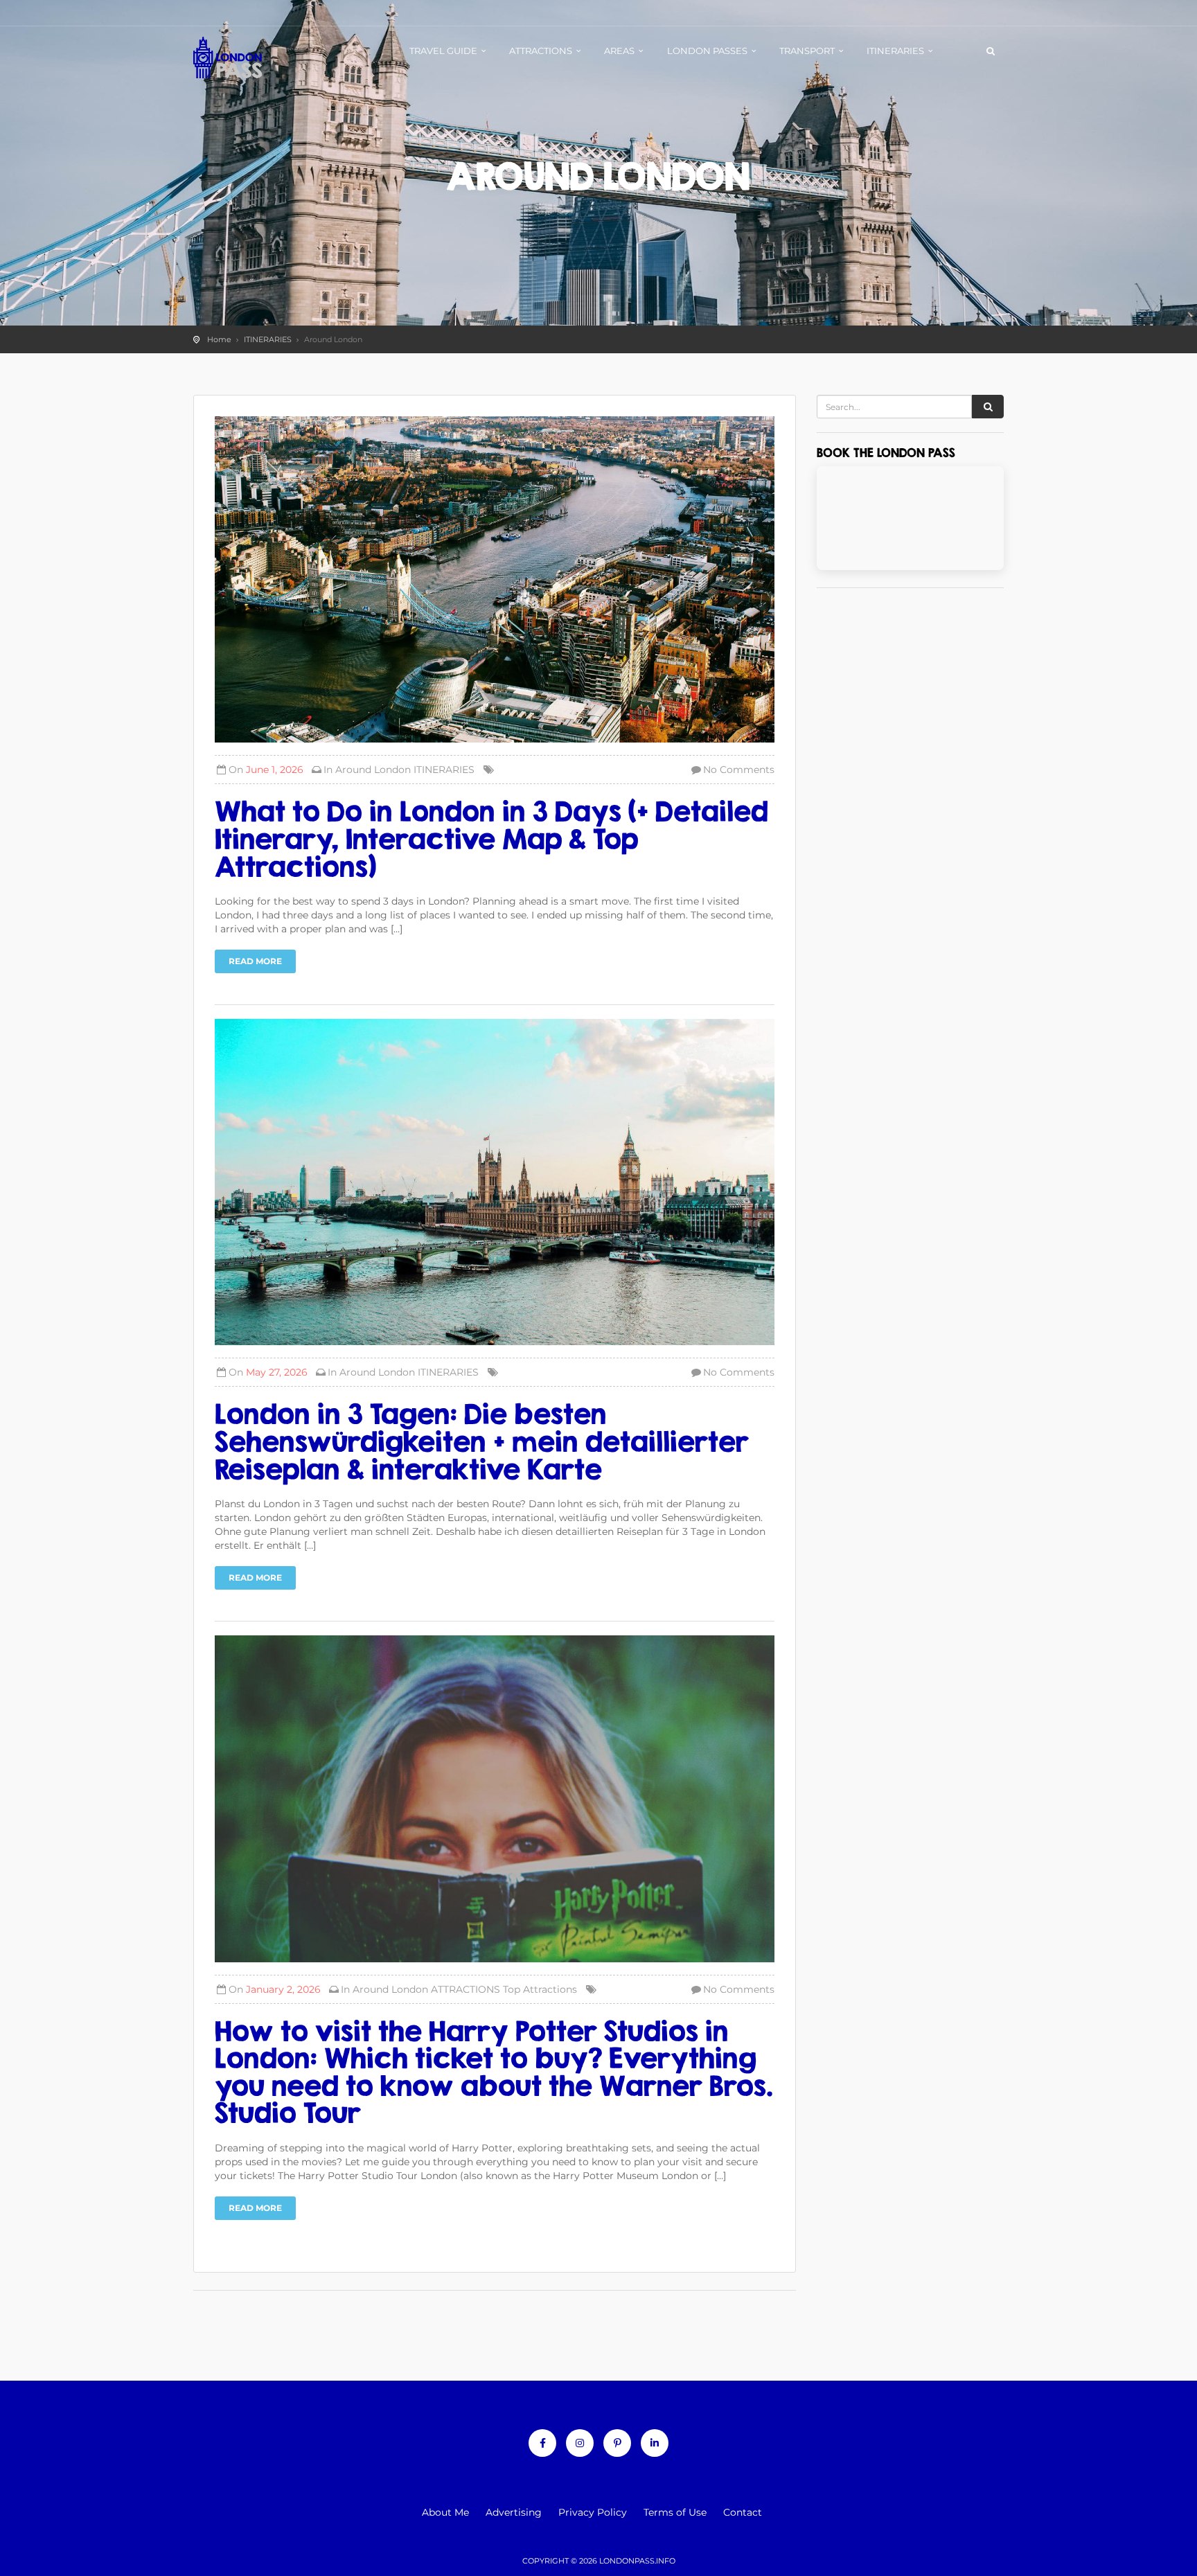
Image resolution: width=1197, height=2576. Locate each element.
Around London (373, 770)
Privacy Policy (593, 2512)
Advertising (514, 2512)
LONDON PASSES (707, 51)
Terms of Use (675, 2512)
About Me (445, 2512)
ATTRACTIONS (541, 51)
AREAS (619, 51)
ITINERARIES (895, 51)
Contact (743, 2512)
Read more (255, 961)
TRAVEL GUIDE (443, 51)
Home (219, 339)
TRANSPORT (807, 51)
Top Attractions (540, 1989)
